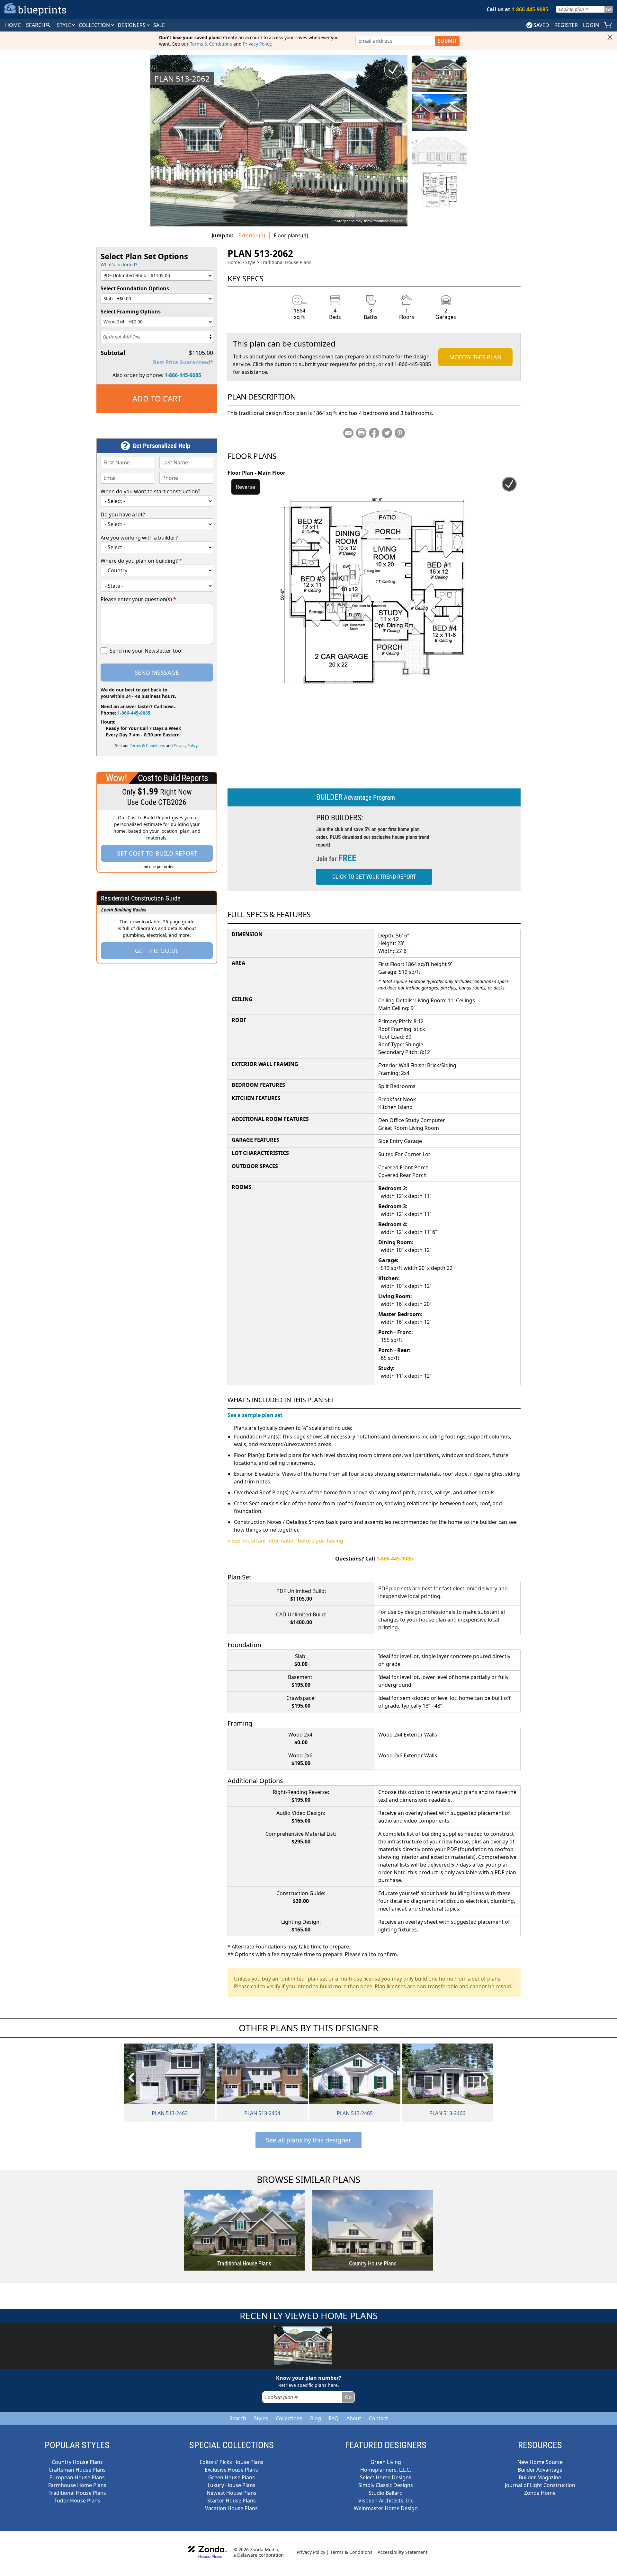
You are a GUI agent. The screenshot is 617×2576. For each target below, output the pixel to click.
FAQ (334, 2418)
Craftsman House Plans (77, 2470)
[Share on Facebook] (374, 433)
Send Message (157, 673)
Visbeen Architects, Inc (386, 2501)
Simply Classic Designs (386, 2485)
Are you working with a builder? (139, 538)
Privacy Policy (257, 44)
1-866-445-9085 (183, 375)
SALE (159, 25)
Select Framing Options (131, 312)
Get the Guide (157, 951)
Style (65, 25)
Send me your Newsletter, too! (146, 651)
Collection (95, 25)
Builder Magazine (540, 2477)
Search (238, 2418)
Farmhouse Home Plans (77, 2485)
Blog (316, 2418)
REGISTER (566, 25)
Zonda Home (540, 2493)
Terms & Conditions (211, 44)
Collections (289, 2418)
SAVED (541, 25)
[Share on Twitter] (387, 433)
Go (609, 9)
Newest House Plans (232, 2493)
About (354, 2418)
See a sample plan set (255, 1415)
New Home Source (540, 2462)
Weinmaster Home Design (386, 2508)
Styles (261, 2418)
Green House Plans (232, 2477)
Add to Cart (157, 398)
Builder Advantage (540, 2470)
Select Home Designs (386, 2477)
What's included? (119, 264)
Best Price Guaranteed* (183, 362)
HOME (13, 25)
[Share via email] (348, 433)
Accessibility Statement (402, 2552)
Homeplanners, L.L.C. (386, 2470)
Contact (378, 2418)
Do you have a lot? (123, 514)
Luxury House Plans (232, 2485)
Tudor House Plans (77, 2501)
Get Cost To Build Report (157, 853)
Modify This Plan (475, 357)
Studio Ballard (386, 2493)
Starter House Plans (232, 2501)
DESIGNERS (132, 25)
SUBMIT (447, 41)
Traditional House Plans (286, 262)
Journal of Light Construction (540, 2485)
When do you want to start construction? (150, 491)
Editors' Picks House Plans (232, 2462)
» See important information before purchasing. (286, 1541)
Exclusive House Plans (231, 2470)
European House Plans (77, 2477)
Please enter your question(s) (138, 599)
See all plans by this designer (308, 2140)
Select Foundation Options (135, 288)
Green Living (386, 2462)
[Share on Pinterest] (400, 433)
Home (234, 262)
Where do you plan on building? (141, 561)
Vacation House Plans (231, 2508)
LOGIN (591, 25)
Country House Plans (77, 2462)
